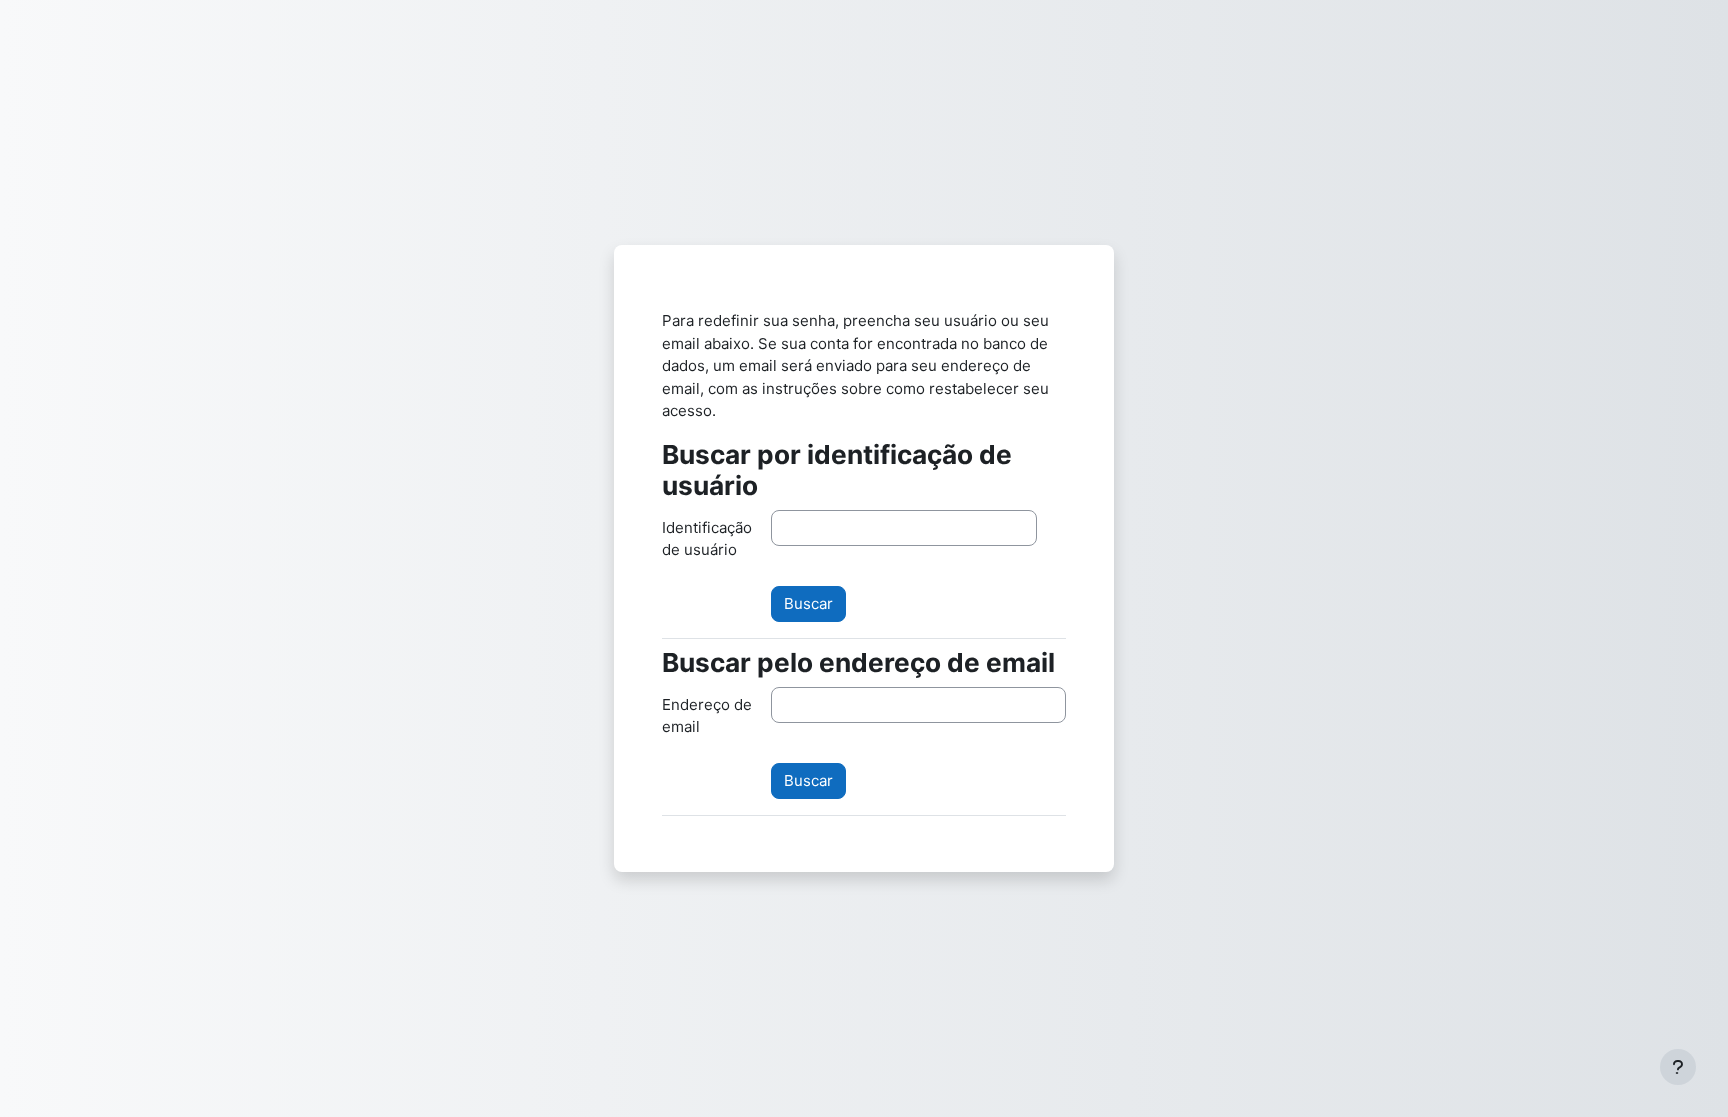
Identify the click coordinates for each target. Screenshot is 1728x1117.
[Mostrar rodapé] (1678, 1067)
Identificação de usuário (707, 539)
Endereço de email (707, 716)
